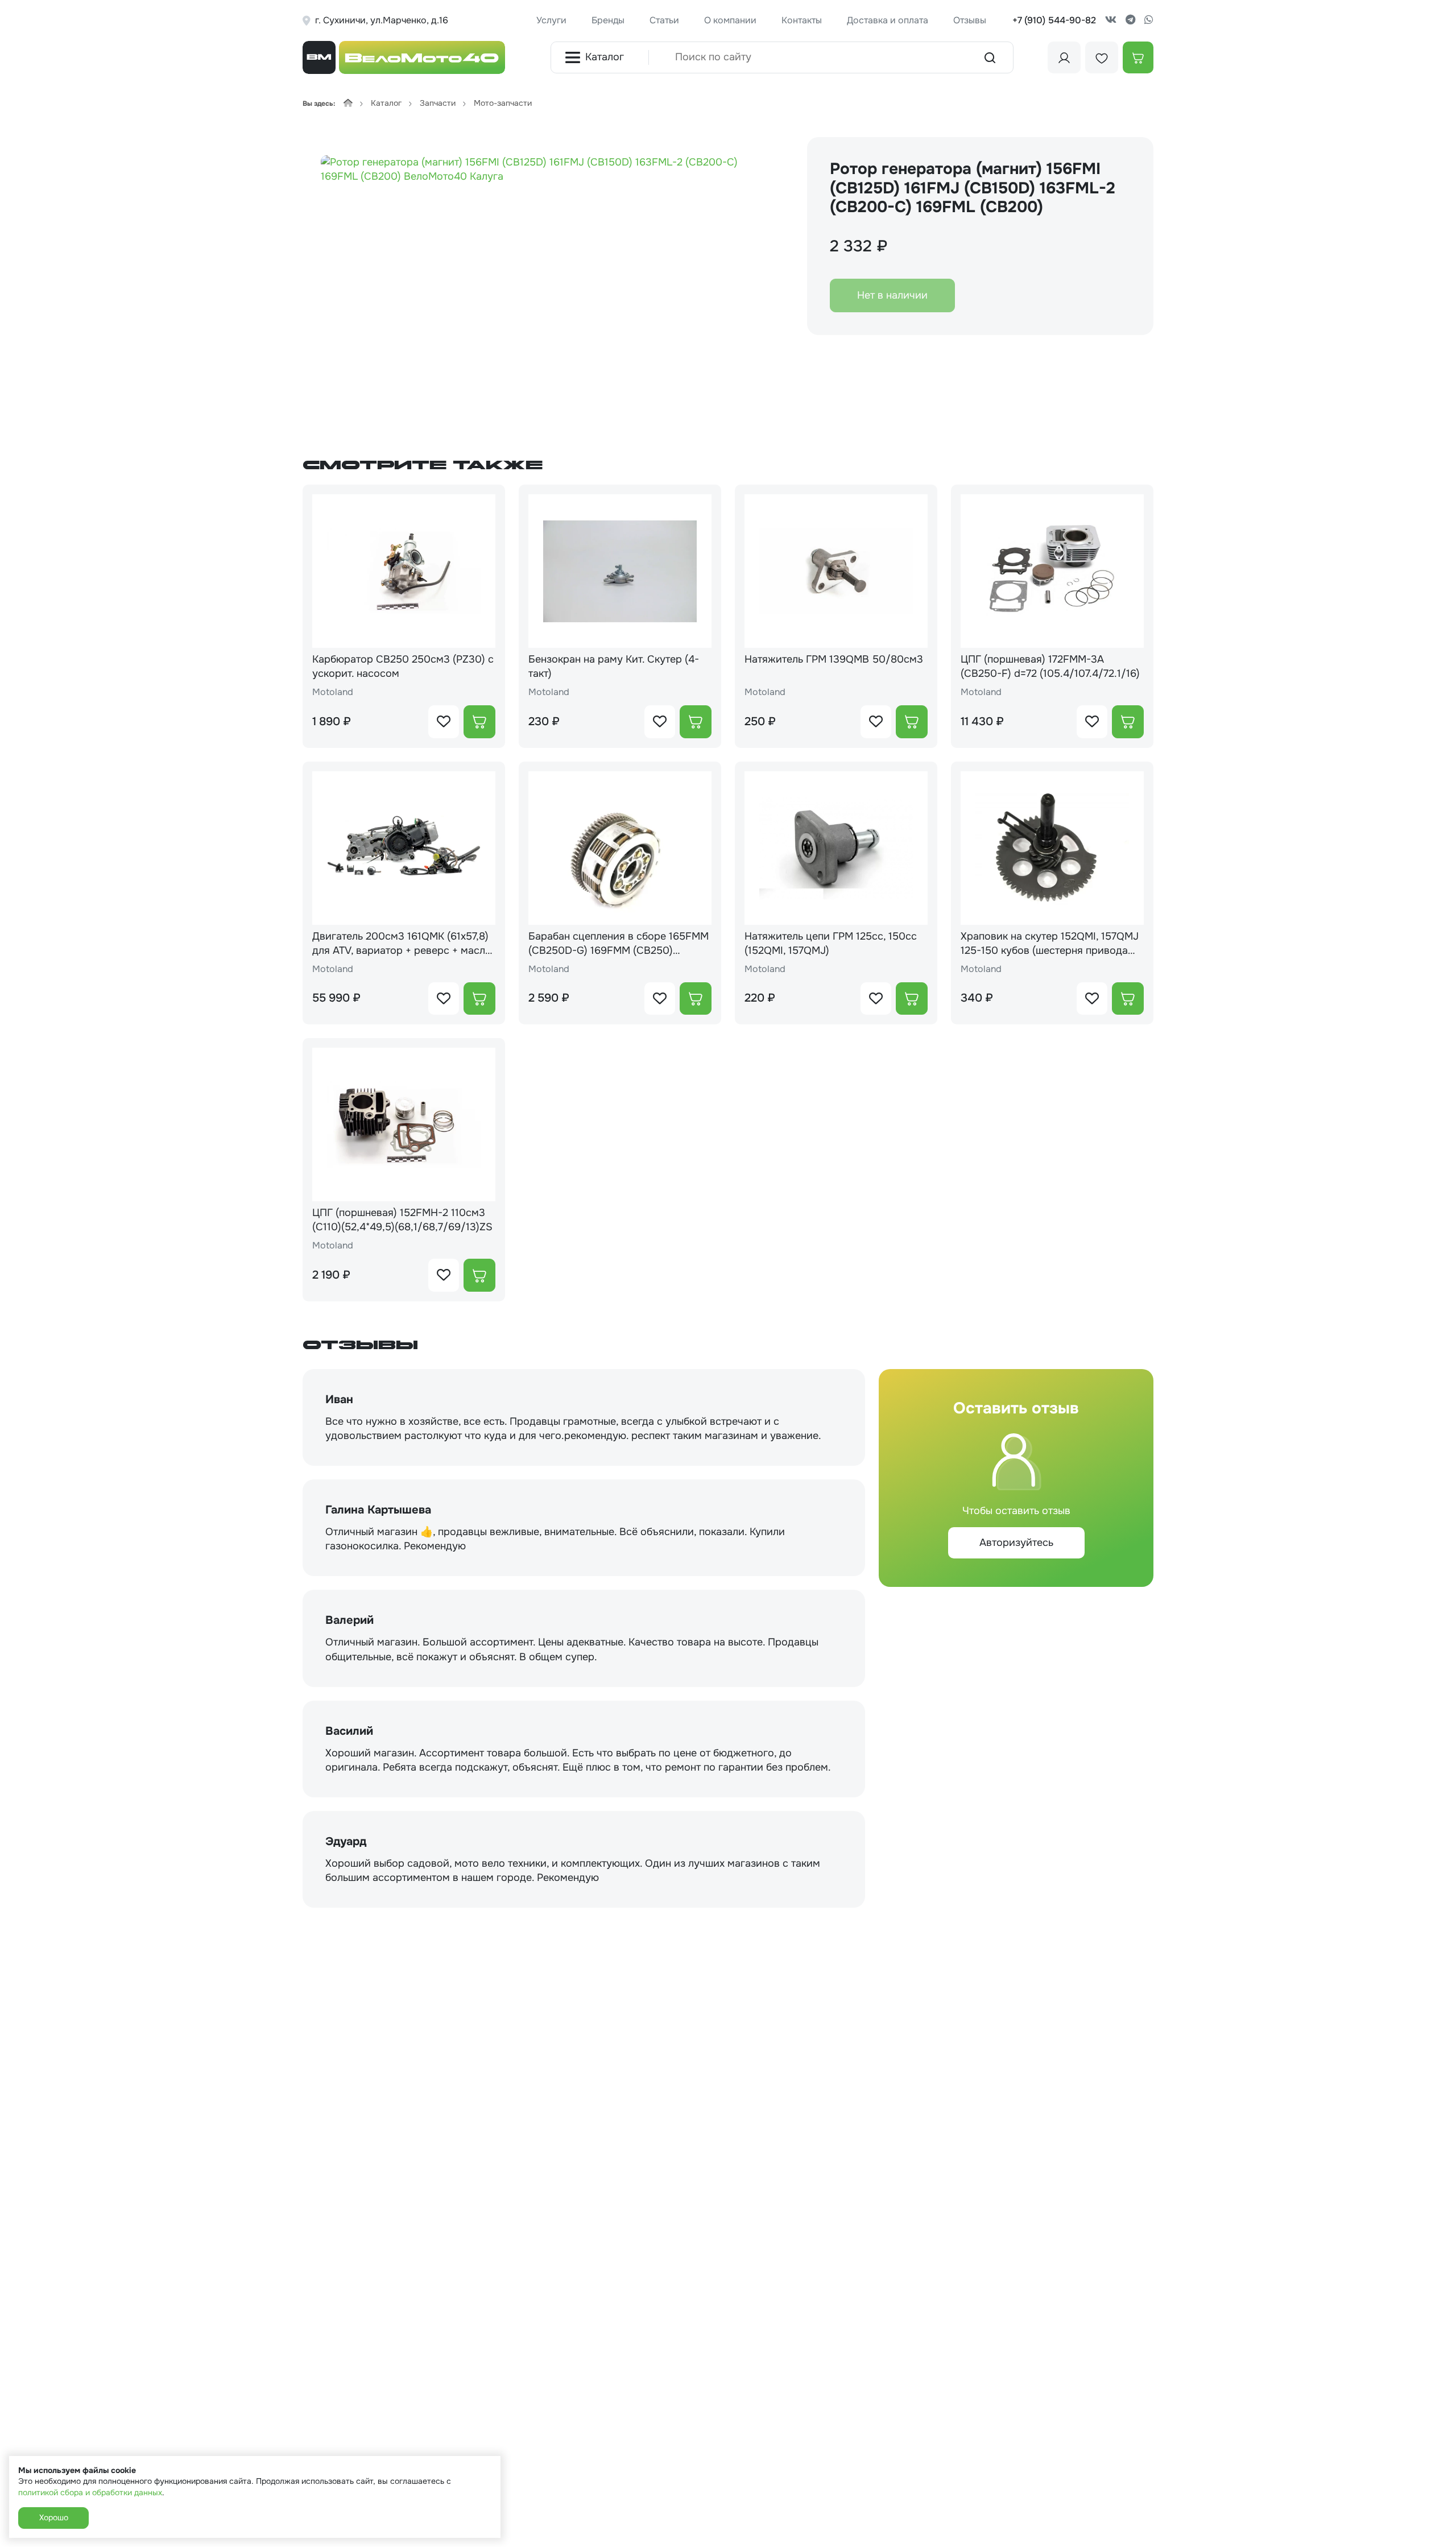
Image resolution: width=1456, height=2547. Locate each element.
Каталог (605, 57)
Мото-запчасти (503, 103)
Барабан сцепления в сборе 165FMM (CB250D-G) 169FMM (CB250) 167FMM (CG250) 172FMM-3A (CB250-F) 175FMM (619, 944)
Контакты (802, 20)
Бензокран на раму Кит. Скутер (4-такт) (614, 666)
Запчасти (438, 103)
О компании (730, 20)
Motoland (333, 692)
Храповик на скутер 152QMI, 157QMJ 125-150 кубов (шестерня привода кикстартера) (1050, 944)
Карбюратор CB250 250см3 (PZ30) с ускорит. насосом (403, 666)
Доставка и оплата (888, 20)
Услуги (551, 20)
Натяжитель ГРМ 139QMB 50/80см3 (834, 659)
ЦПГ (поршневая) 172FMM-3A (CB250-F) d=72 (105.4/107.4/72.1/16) (1050, 666)
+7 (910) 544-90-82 (1054, 20)
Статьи (664, 20)
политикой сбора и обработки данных (90, 2492)
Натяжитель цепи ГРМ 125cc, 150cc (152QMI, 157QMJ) (831, 943)
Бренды (608, 20)
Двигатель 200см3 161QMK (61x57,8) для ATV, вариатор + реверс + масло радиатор (402, 944)
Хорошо (53, 2517)
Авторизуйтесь (1016, 1543)
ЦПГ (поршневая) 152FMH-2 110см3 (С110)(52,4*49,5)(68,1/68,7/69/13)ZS (402, 1220)
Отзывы (970, 20)
